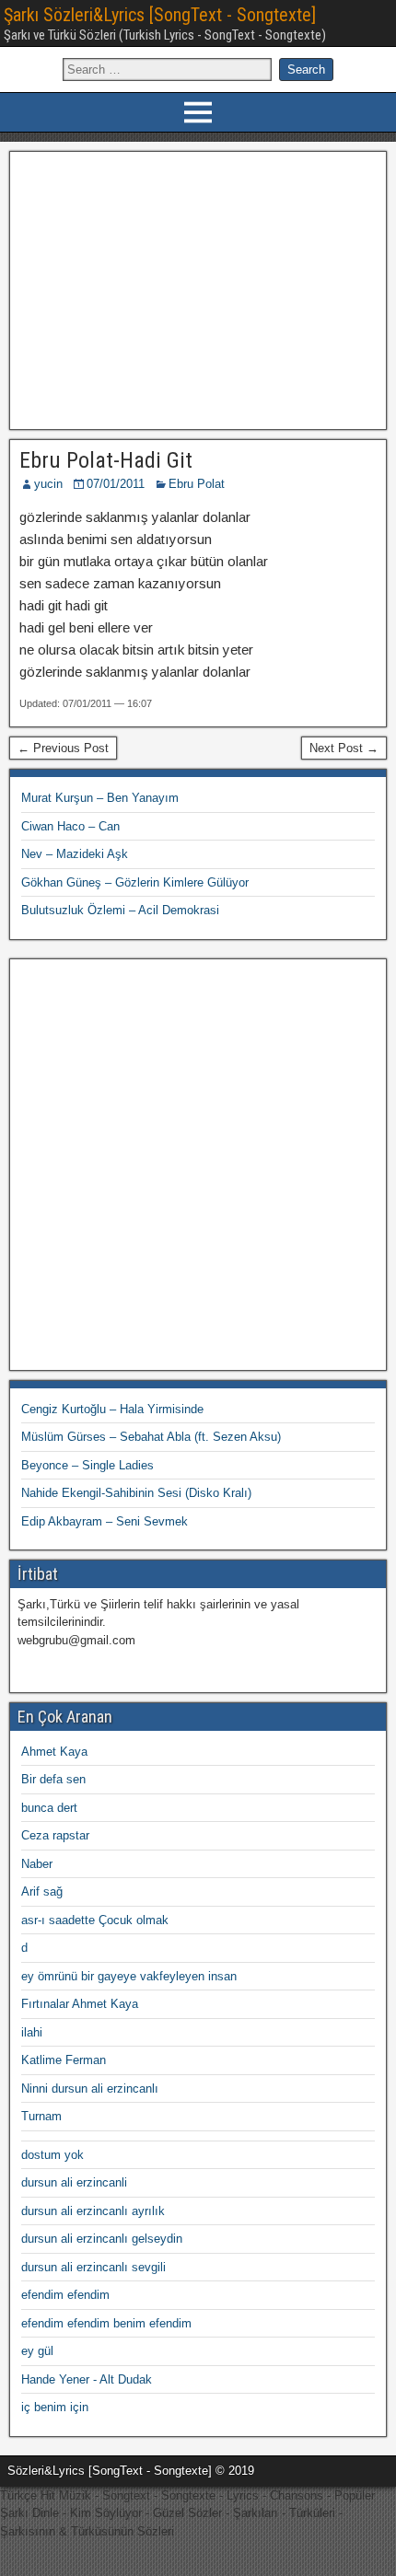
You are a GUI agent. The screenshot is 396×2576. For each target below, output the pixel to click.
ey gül (37, 2351)
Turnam (41, 2116)
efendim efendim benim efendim (106, 2323)
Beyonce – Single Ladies (87, 1465)
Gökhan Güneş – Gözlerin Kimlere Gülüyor (135, 882)
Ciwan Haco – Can (70, 826)
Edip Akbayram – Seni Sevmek (105, 1521)
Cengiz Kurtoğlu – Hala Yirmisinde (112, 1409)
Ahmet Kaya (54, 1752)
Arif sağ (42, 1891)
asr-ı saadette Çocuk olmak (95, 1920)
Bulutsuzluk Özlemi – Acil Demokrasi (120, 910)
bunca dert (49, 1808)
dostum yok (52, 2155)
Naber (37, 1864)
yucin (48, 484)
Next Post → (344, 748)
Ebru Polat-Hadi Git (106, 460)
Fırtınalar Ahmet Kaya (80, 2004)
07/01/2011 (116, 484)
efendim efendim (65, 2295)
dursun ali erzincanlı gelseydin (102, 2239)
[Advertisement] (198, 288)
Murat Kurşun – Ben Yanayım (100, 798)
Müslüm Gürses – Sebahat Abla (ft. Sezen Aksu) (151, 1437)
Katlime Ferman (64, 2060)
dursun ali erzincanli (74, 2182)
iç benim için (55, 2407)
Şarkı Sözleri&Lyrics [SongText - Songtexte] (160, 15)
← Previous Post (63, 748)
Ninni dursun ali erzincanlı (90, 2089)
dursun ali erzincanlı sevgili (93, 2267)
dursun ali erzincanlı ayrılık (93, 2211)
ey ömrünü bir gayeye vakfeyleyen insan (129, 1976)
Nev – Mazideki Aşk (75, 854)
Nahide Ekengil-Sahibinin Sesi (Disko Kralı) (136, 1493)
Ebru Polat (197, 484)
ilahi (32, 2032)
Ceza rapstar (55, 1835)
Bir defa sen (53, 1779)
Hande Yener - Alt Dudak (87, 2379)
